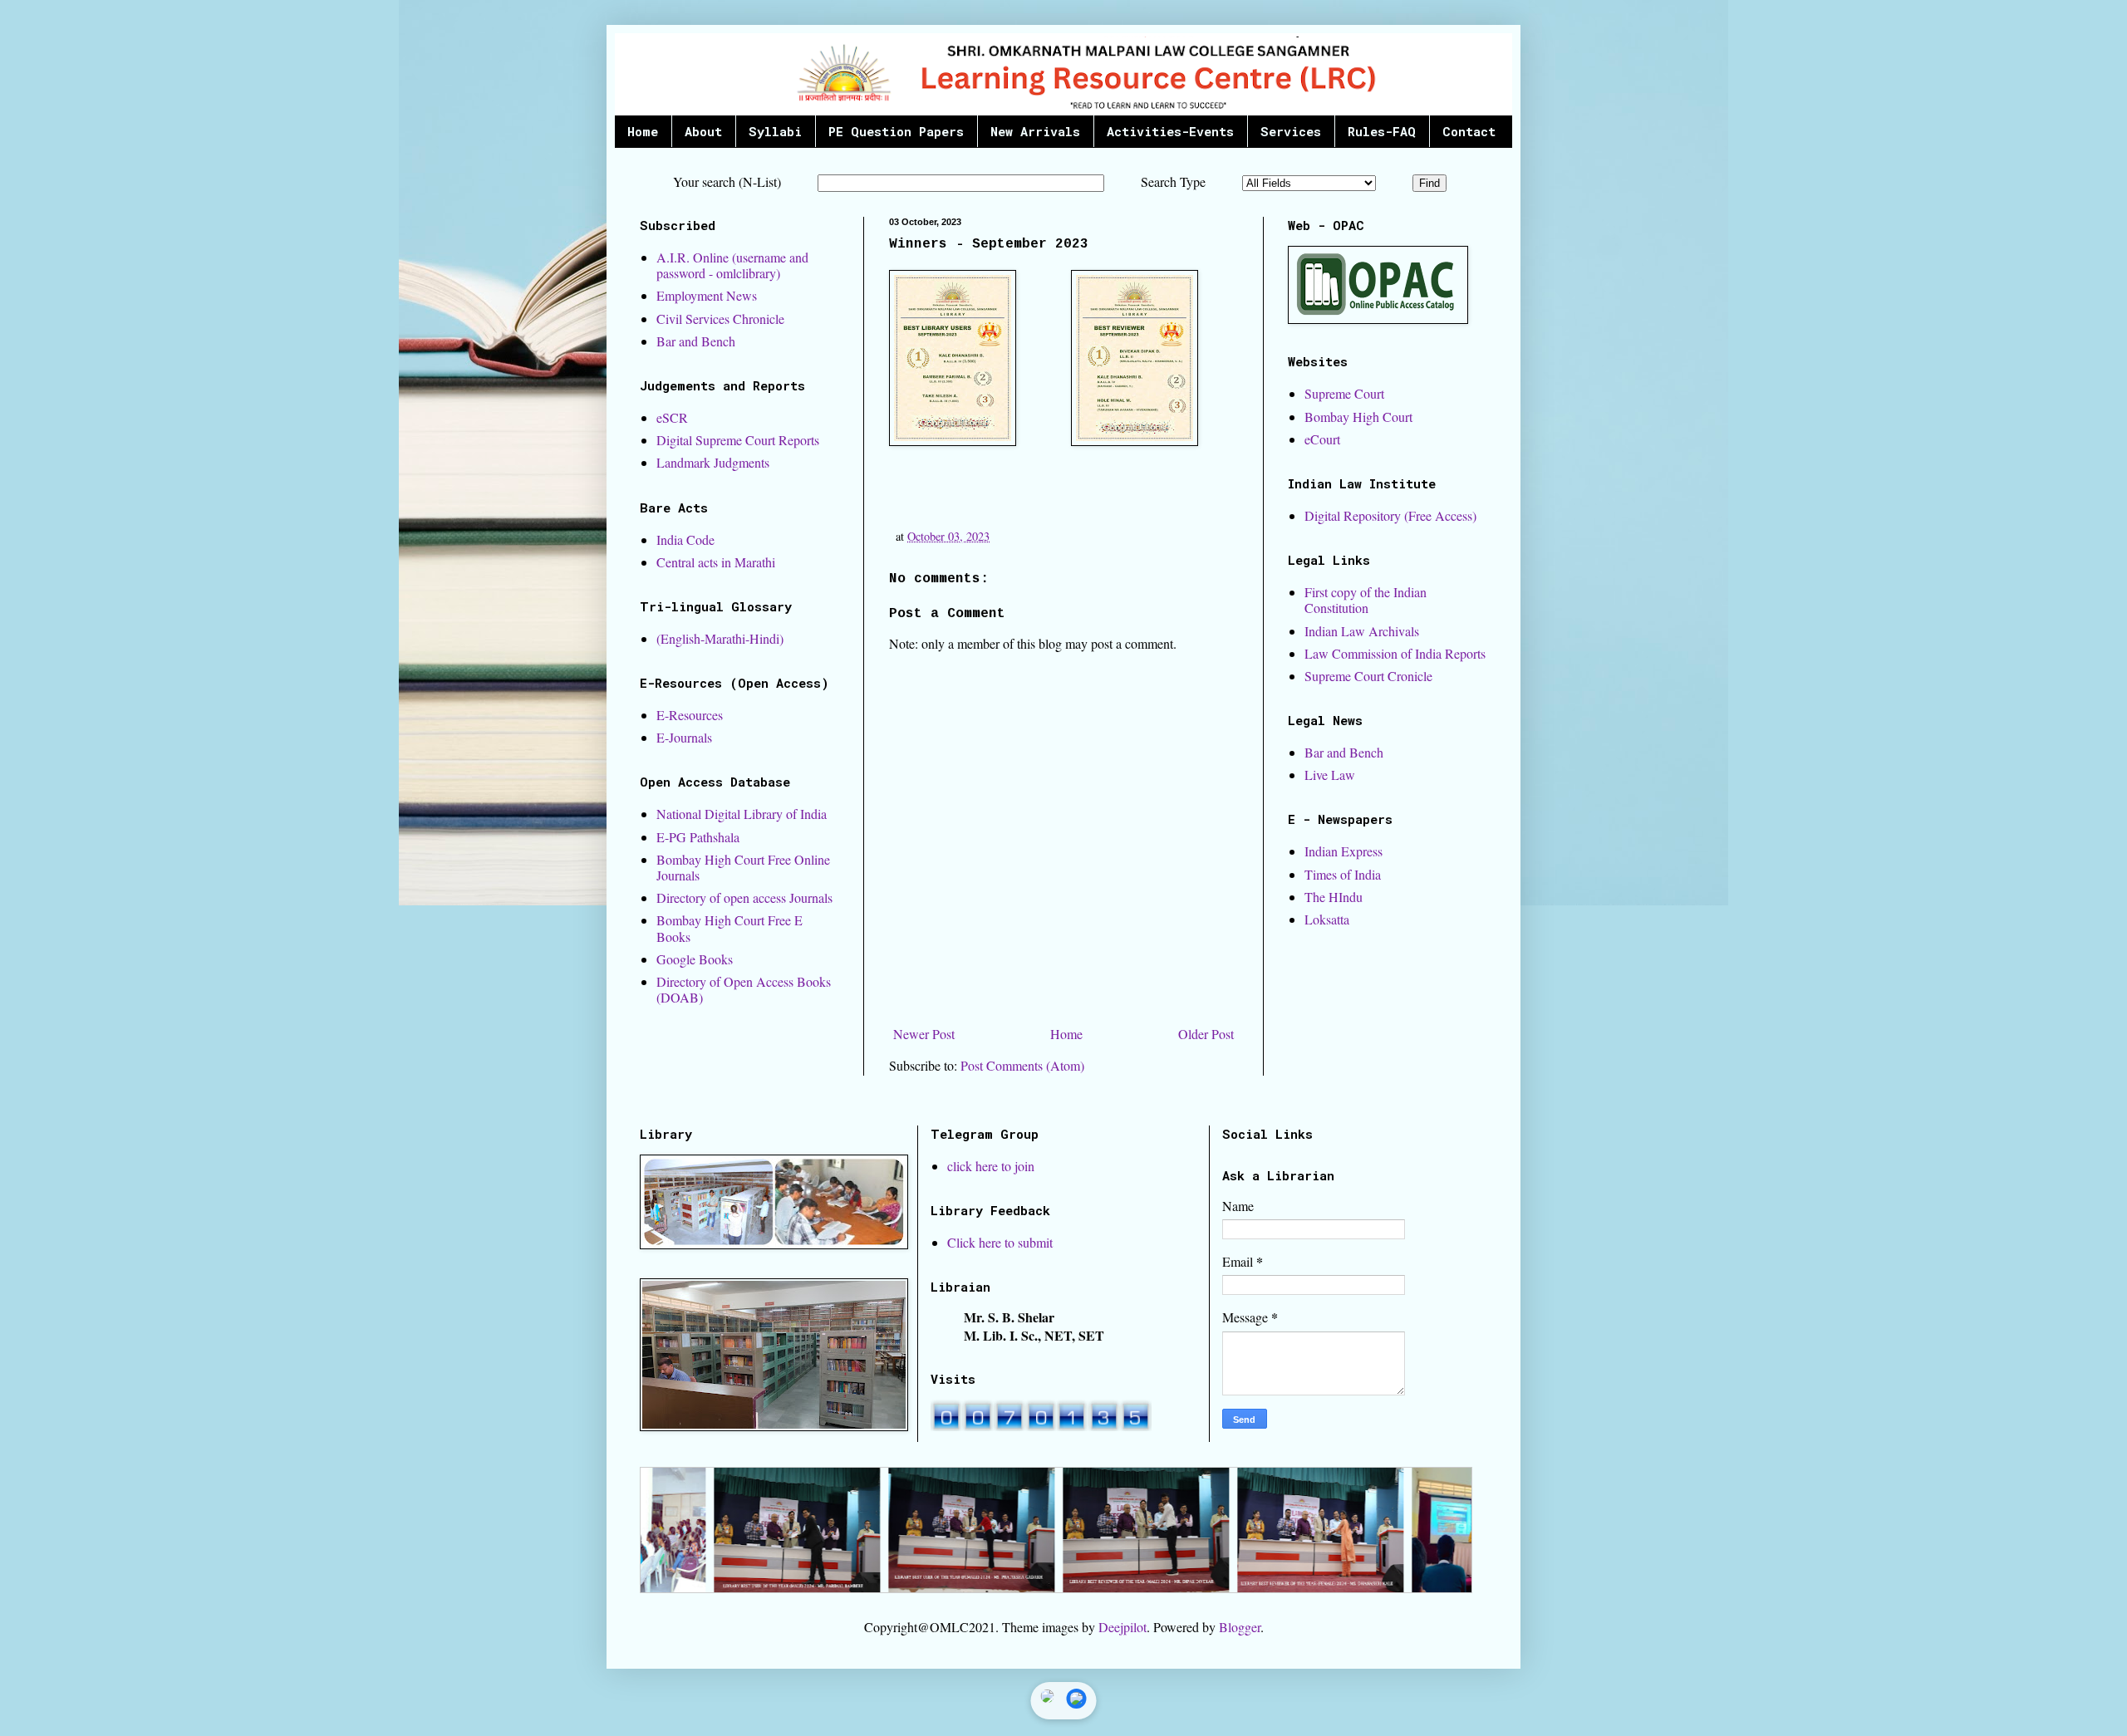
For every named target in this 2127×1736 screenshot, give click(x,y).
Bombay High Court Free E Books (729, 928)
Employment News (707, 295)
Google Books (695, 959)
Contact (1469, 131)
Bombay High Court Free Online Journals (743, 867)
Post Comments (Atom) (1022, 1065)
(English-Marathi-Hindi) (720, 638)
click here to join (991, 1166)
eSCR (672, 417)
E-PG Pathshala (698, 837)
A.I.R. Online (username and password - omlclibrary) (732, 265)
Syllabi (775, 131)
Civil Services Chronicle (720, 319)
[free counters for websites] (1041, 1426)
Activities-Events (1170, 131)
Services (1291, 131)
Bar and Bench (696, 341)
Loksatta (1327, 919)
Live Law (1330, 775)
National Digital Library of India (742, 814)
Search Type (1173, 181)
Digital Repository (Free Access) (1390, 515)
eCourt (1322, 439)
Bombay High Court (1358, 417)
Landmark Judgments (713, 462)
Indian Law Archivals (1362, 631)
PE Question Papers (896, 131)
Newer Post (924, 1034)
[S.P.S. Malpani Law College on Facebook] (1077, 1701)
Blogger (1240, 1627)
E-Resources (690, 715)
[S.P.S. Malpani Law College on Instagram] (1048, 1701)
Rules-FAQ (1382, 131)
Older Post (1206, 1034)
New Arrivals (1035, 131)
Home (643, 131)
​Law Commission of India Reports (1395, 653)
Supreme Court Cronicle (1368, 676)
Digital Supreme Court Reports (738, 440)
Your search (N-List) (727, 181)
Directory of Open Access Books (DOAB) (744, 989)
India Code (685, 539)
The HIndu (1334, 897)
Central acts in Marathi (716, 562)
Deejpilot (1122, 1627)
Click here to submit (1000, 1242)
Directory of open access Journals (744, 897)
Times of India (1343, 874)
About (703, 131)
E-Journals (684, 737)
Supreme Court (1344, 393)
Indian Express (1343, 851)
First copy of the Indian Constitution (1366, 600)
